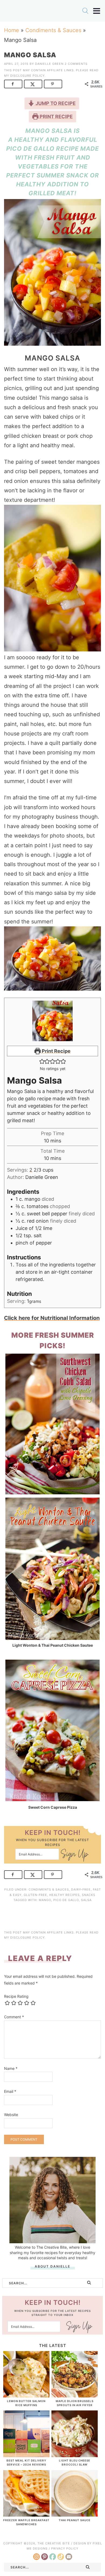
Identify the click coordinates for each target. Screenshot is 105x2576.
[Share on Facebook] (13, 84)
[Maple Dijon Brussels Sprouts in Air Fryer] (75, 2395)
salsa (86, 1900)
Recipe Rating (16, 1996)
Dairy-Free (81, 1889)
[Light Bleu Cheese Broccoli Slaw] (75, 2454)
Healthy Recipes (64, 1895)
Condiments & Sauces (53, 30)
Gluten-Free (35, 1895)
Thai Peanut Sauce (75, 2520)
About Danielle (52, 2266)
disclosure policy (27, 76)
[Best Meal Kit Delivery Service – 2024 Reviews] (26, 2454)
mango (45, 1900)
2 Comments (76, 64)
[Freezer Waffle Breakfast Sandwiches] (26, 2514)
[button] (42, 1061)
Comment (14, 2017)
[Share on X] (33, 84)
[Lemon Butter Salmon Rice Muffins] (26, 2395)
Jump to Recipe (55, 103)
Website (11, 2115)
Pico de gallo (66, 1900)
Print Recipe (56, 117)
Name (11, 2068)
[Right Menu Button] (97, 11)
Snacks (89, 1895)
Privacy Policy (65, 2548)
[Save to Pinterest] (53, 84)
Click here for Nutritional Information (52, 1318)
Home (12, 30)
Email (10, 2091)
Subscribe (74, 1855)
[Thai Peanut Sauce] (75, 2514)
